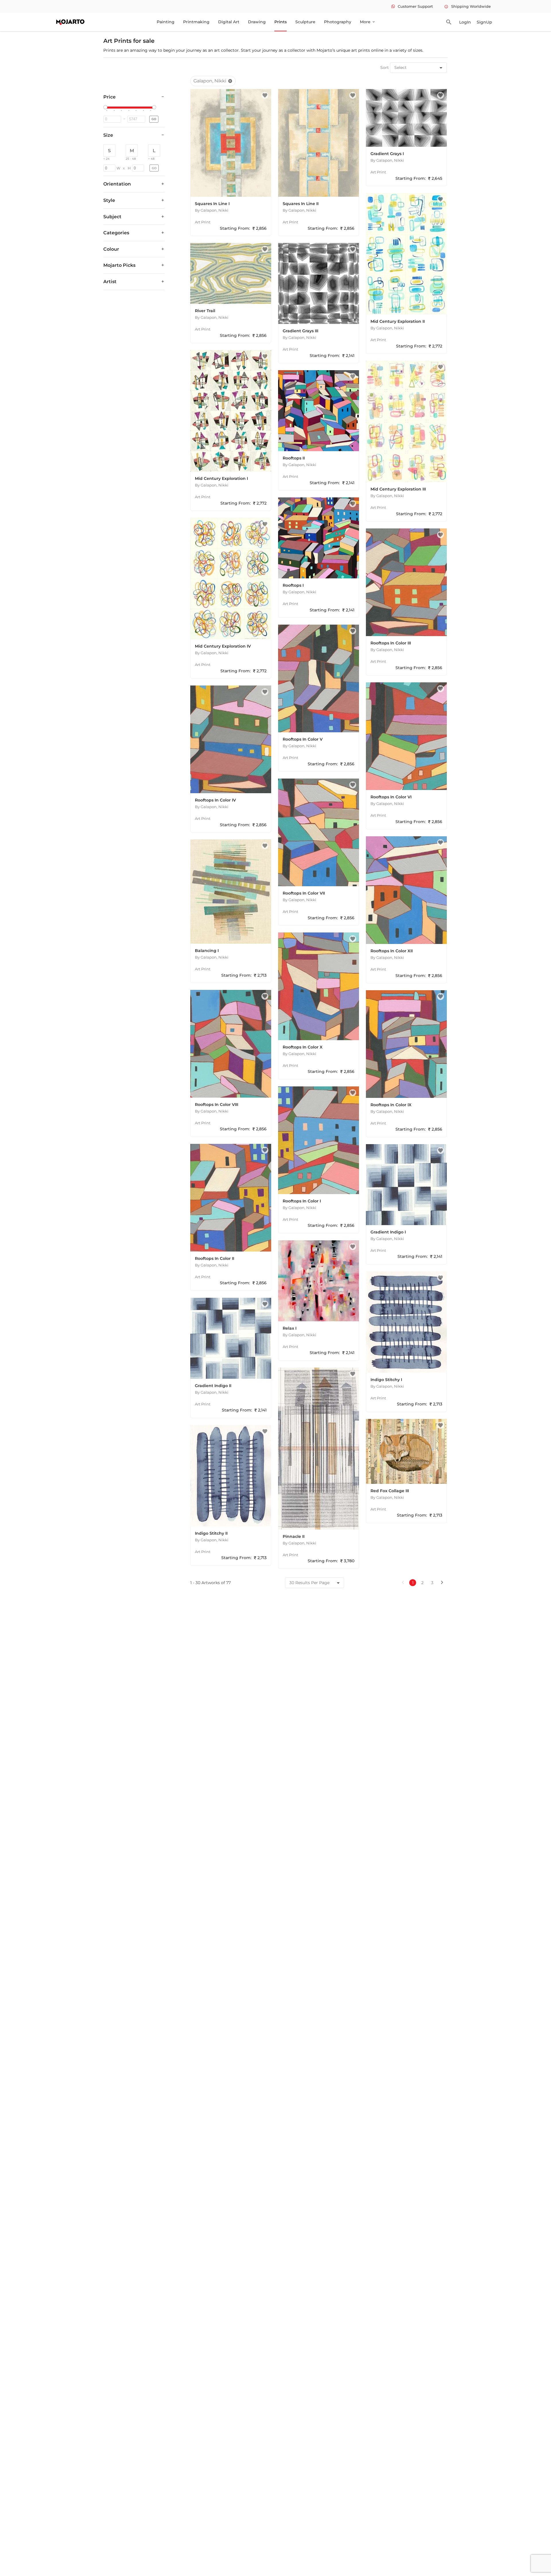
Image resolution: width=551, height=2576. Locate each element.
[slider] (106, 107)
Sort (385, 67)
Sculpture (305, 22)
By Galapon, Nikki (212, 210)
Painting (166, 22)
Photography (338, 22)
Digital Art (229, 22)
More (368, 22)
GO (154, 119)
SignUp (484, 22)
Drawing (257, 22)
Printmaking (196, 22)
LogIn (465, 22)
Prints (281, 22)
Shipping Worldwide (467, 6)
